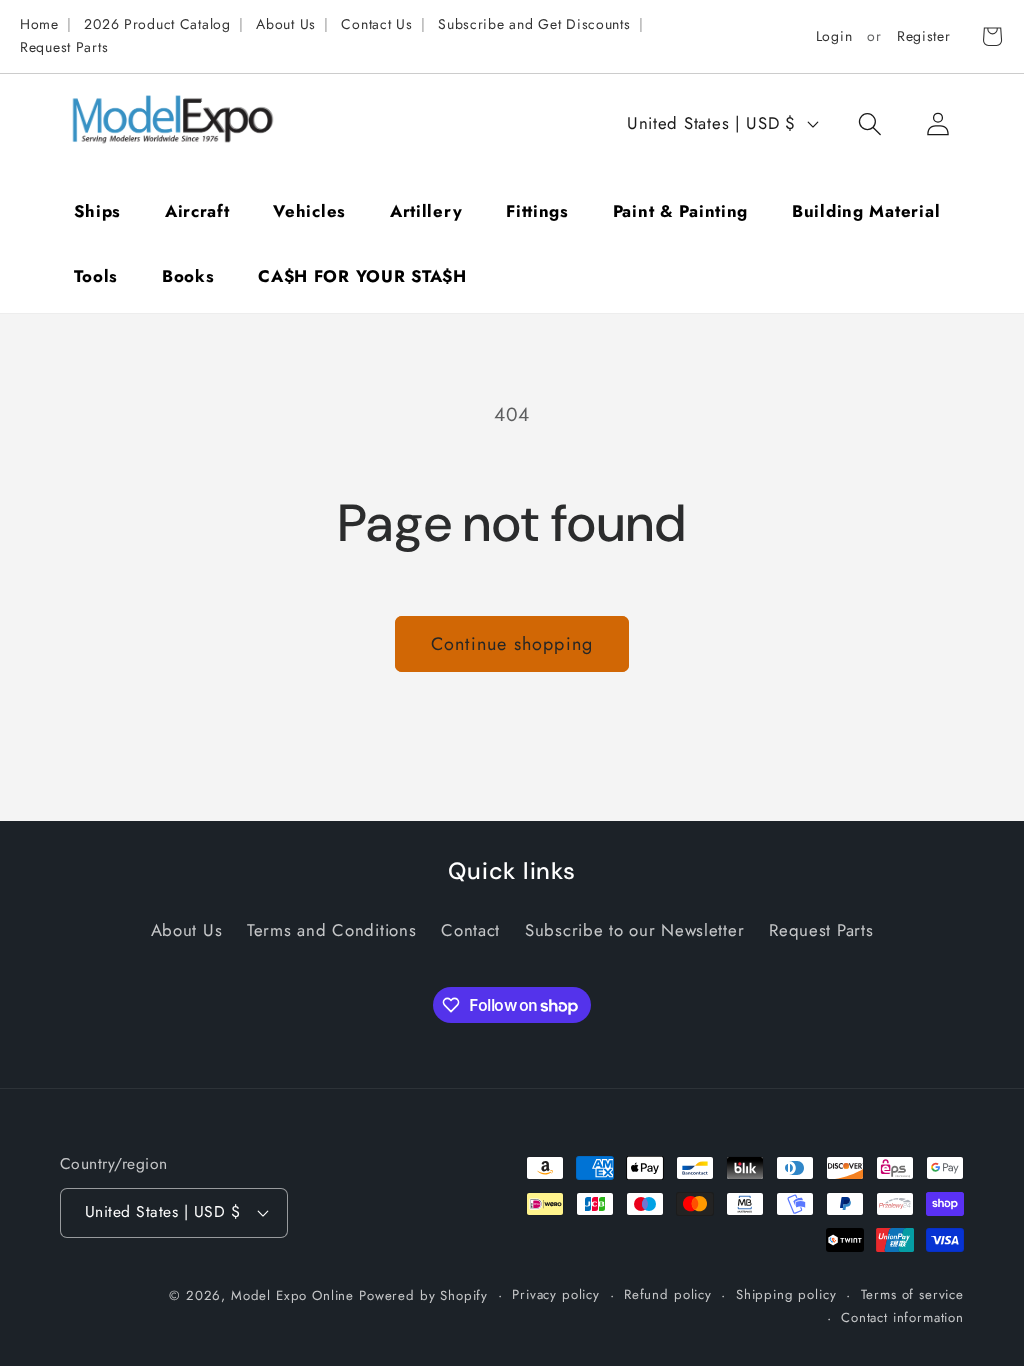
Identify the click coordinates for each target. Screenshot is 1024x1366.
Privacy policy (556, 1294)
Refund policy (668, 1294)
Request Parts (64, 47)
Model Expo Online (292, 1295)
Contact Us (376, 24)
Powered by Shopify (423, 1295)
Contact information (902, 1317)
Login (834, 36)
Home (39, 24)
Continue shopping (512, 644)
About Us (286, 24)
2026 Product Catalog (157, 24)
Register (924, 36)
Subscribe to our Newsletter (634, 930)
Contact (470, 930)
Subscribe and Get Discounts (534, 24)
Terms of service (912, 1294)
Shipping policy (786, 1294)
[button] (869, 123)
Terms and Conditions (331, 930)
